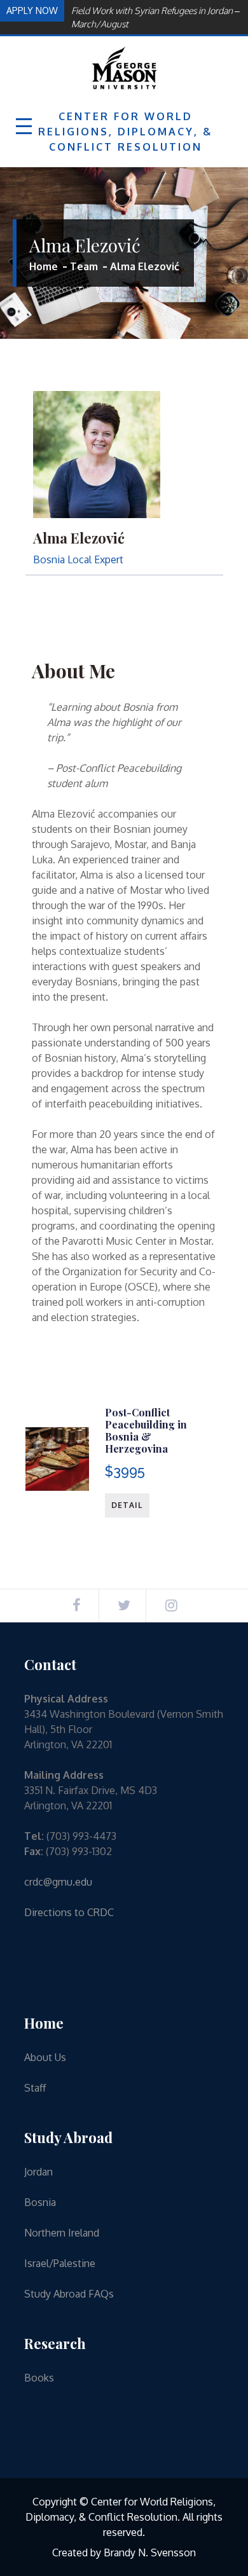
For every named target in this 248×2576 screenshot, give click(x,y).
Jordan (38, 2172)
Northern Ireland (62, 2233)
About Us (45, 2057)
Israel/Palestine (60, 2263)
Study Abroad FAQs (69, 2294)
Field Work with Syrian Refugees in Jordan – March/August (155, 17)
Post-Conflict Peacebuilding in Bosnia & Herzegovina (146, 1431)
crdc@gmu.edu (58, 1882)
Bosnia (40, 2202)
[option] (154, 17)
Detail (127, 1505)
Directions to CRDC (69, 1912)
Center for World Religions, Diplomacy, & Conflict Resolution (125, 132)
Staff (35, 2088)
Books (39, 2378)
